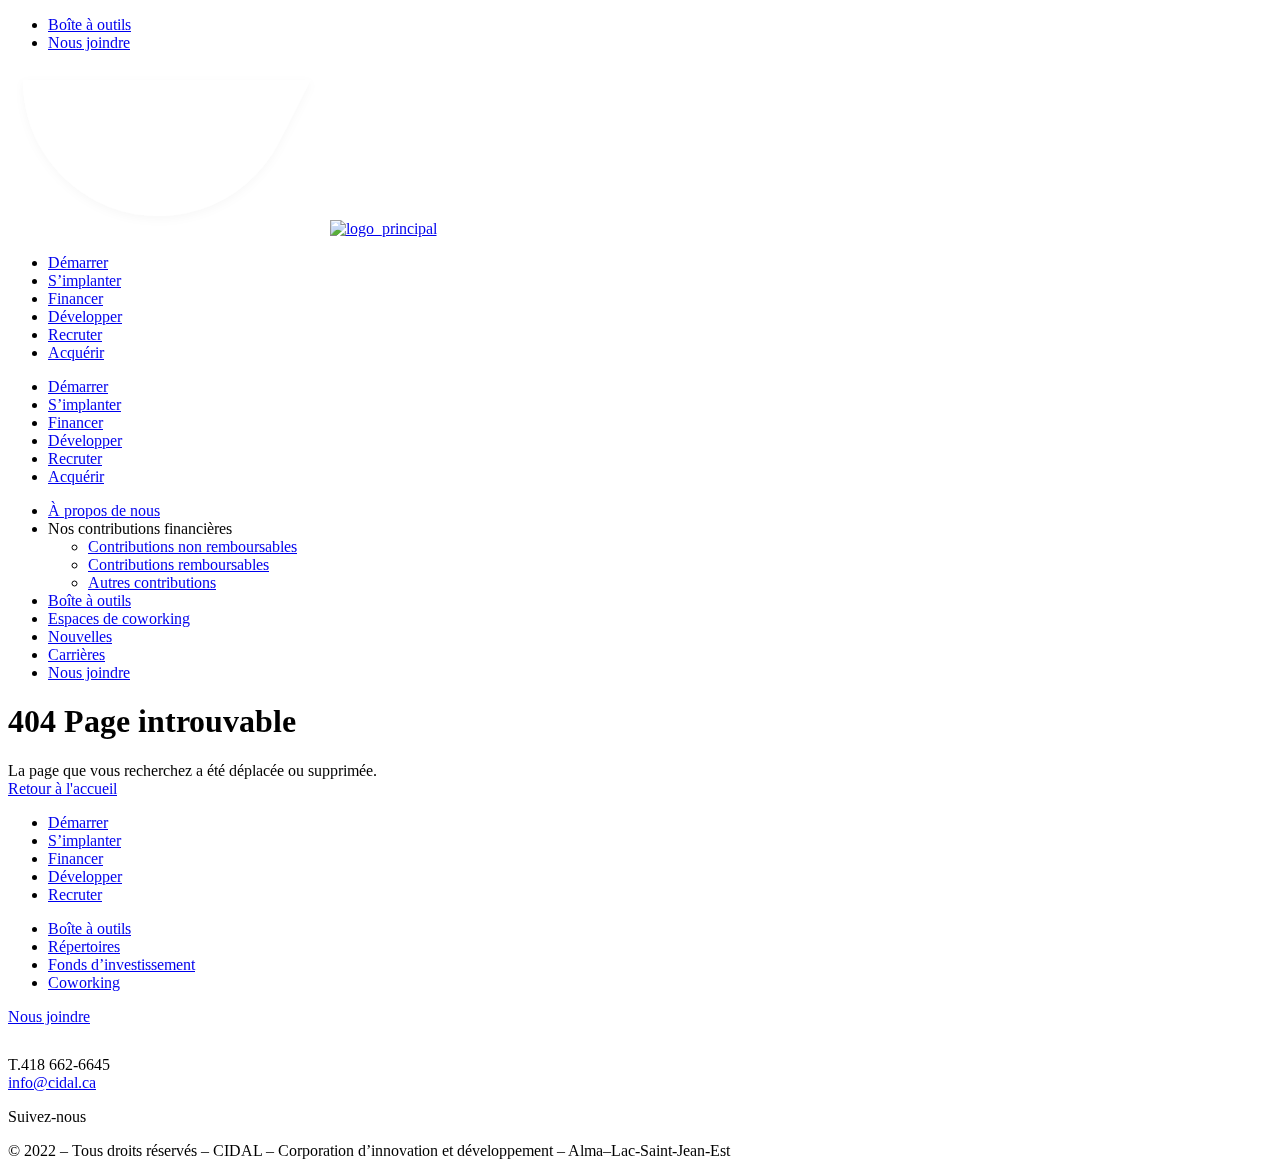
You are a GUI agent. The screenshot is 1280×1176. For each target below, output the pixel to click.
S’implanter (84, 280)
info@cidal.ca (52, 1082)
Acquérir (76, 352)
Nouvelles (80, 636)
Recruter (75, 334)
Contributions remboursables (178, 564)
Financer (75, 298)
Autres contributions (152, 582)
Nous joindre (89, 42)
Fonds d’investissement (121, 964)
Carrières (76, 654)
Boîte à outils (89, 24)
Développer (85, 316)
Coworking (84, 982)
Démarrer (78, 262)
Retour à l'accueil (62, 788)
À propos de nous (104, 510)
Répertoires (84, 946)
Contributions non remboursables (192, 546)
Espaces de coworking (119, 618)
